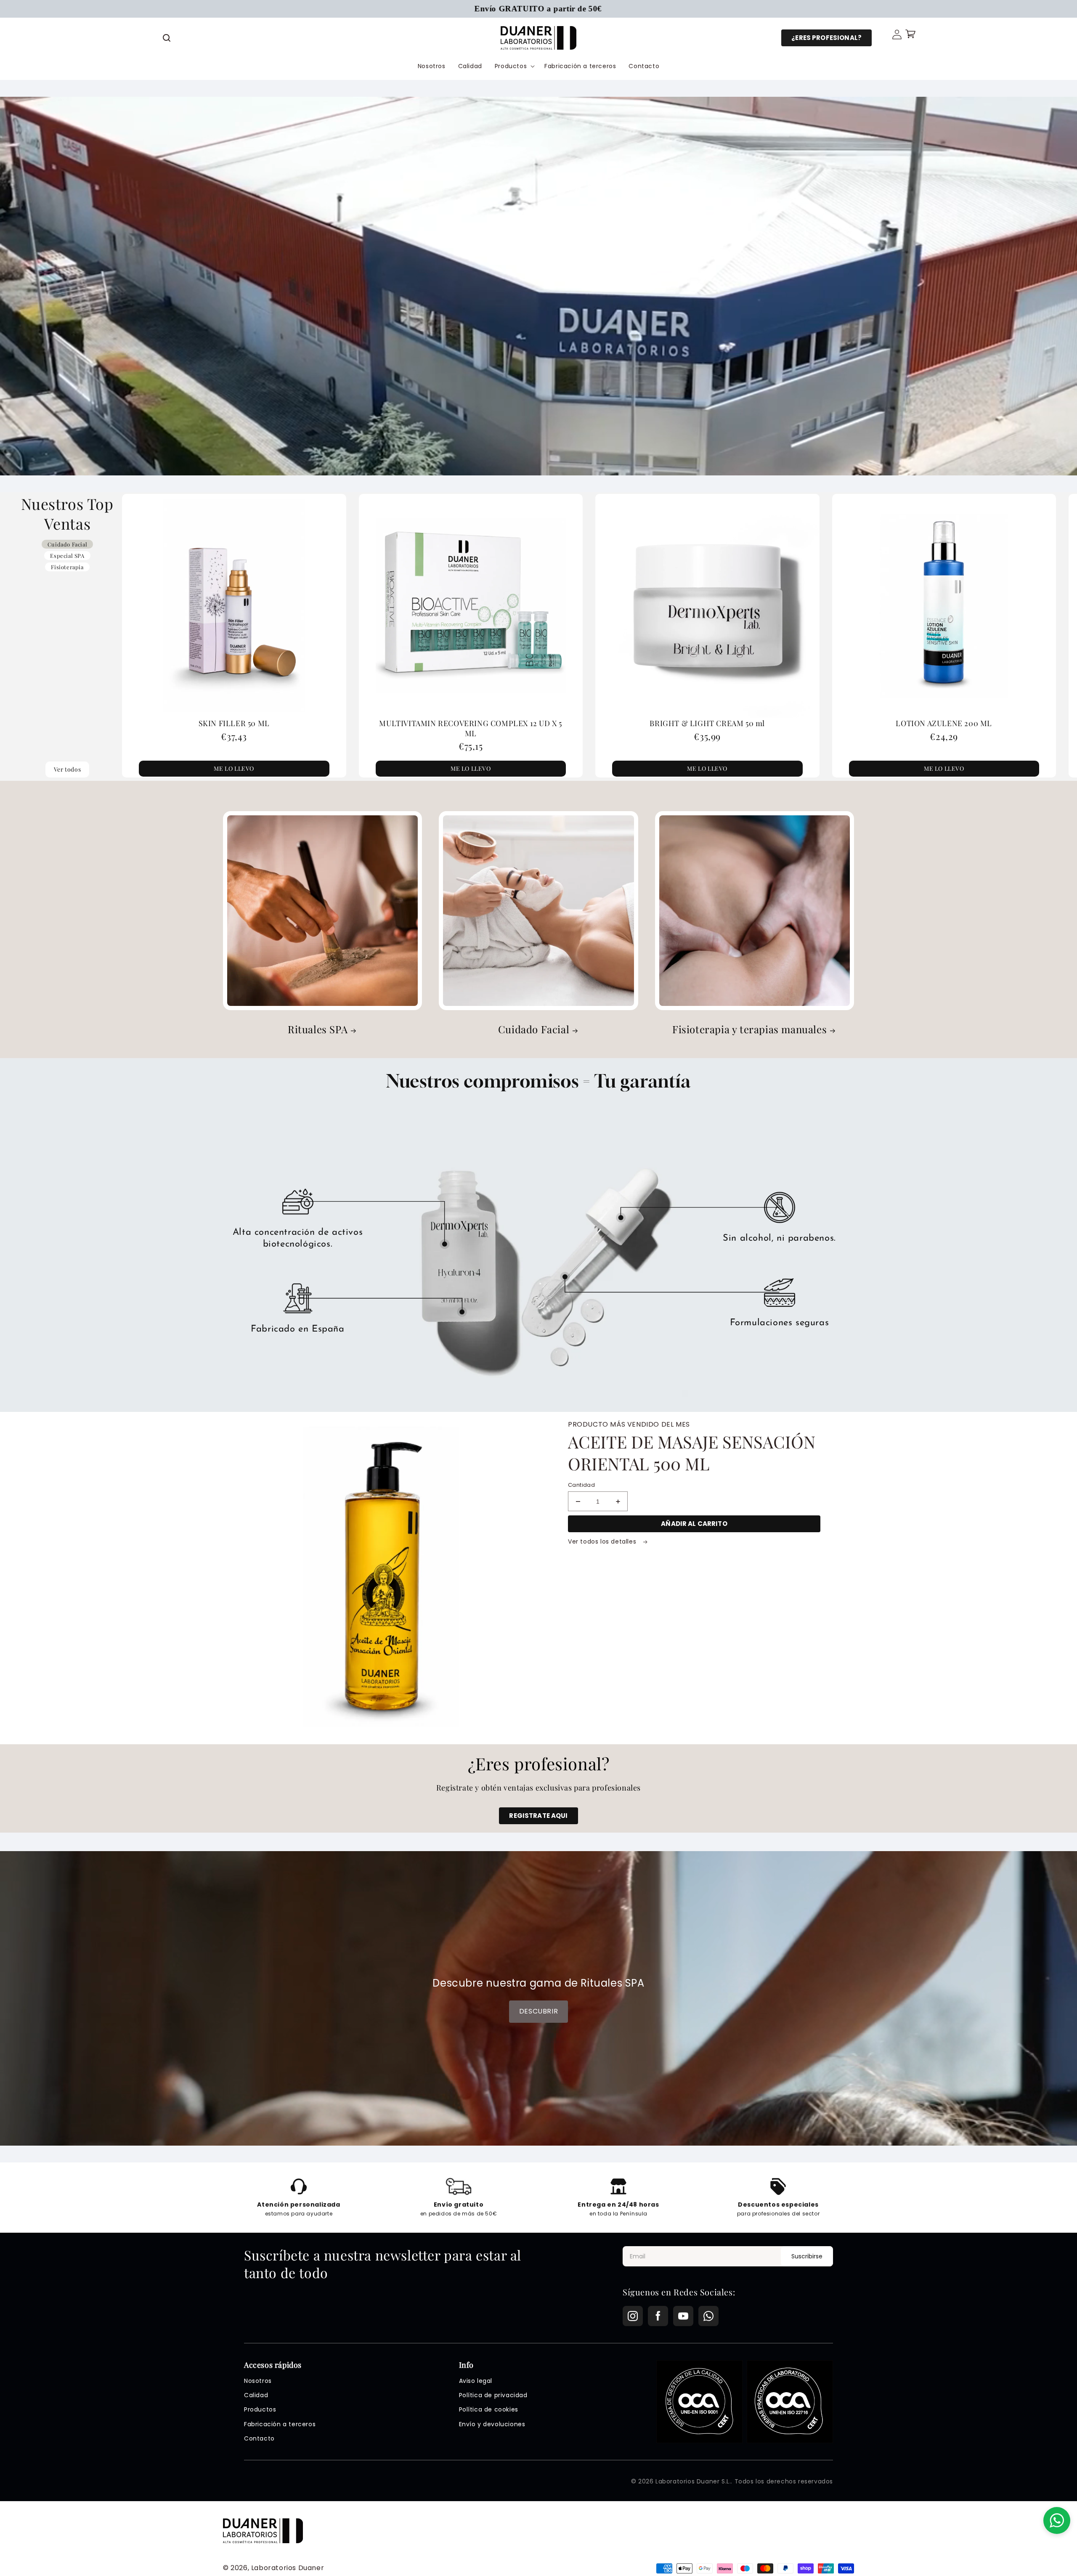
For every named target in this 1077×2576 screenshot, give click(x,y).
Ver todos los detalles (603, 1541)
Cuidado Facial (534, 1029)
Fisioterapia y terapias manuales (749, 1029)
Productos (260, 2409)
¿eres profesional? (826, 38)
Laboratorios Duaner (288, 2568)
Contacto (259, 2438)
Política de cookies (489, 2409)
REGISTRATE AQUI (538, 1816)
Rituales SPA (318, 1029)
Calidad (256, 2395)
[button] (167, 38)
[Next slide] (1019, 636)
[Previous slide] (180, 636)
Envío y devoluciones (492, 2424)
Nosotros (258, 2381)
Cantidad (581, 1485)
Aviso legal (476, 2381)
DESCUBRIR (538, 2011)
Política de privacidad (493, 2395)
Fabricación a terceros (280, 2424)
